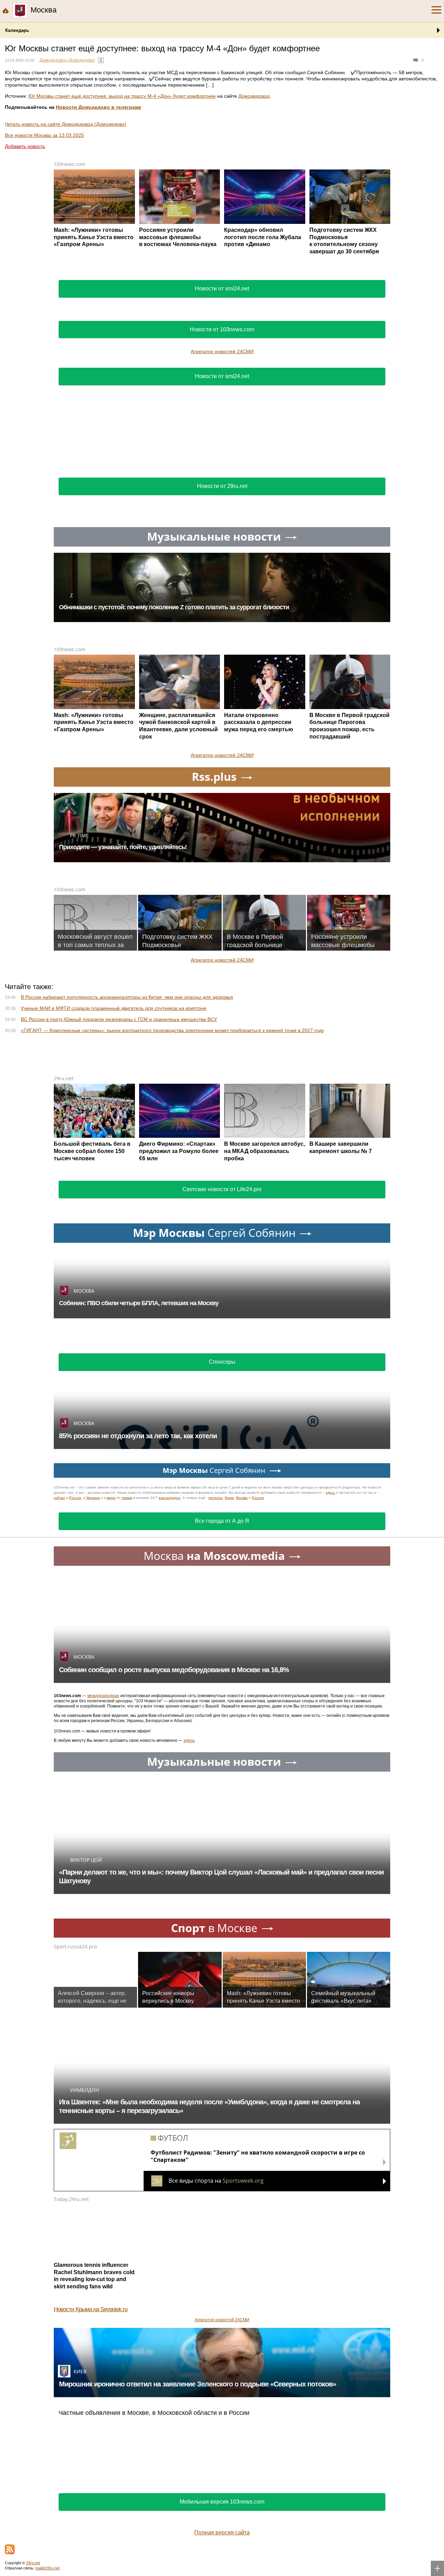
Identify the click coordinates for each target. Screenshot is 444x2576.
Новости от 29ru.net (222, 486)
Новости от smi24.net (222, 289)
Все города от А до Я (222, 1521)
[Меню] (436, 10)
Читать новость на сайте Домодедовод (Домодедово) (66, 124)
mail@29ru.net (48, 2568)
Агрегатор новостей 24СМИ (222, 351)
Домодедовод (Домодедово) (67, 60)
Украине (93, 1498)
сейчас (59, 1498)
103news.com (70, 164)
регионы (216, 1498)
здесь (330, 1492)
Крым (229, 1498)
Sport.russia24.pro (75, 1946)
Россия (258, 1498)
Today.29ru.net (71, 2199)
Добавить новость (25, 146)
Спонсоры (222, 1362)
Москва (242, 1498)
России (75, 1498)
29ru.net (64, 1078)
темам (127, 1498)
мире (111, 1498)
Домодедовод (254, 96)
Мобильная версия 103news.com (222, 2502)
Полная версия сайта (222, 2533)
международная (103, 1696)
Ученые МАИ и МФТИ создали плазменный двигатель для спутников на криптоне (114, 1008)
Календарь (17, 30)
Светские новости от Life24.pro (222, 1189)
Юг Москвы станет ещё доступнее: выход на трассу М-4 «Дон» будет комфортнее (122, 96)
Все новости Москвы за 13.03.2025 (44, 135)
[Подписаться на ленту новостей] (10, 2549)
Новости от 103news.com (222, 329)
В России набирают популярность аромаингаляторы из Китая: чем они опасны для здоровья (127, 997)
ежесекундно (169, 1498)
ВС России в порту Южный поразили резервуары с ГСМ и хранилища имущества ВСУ (119, 1019)
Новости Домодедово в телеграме (99, 107)
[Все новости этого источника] (101, 60)
